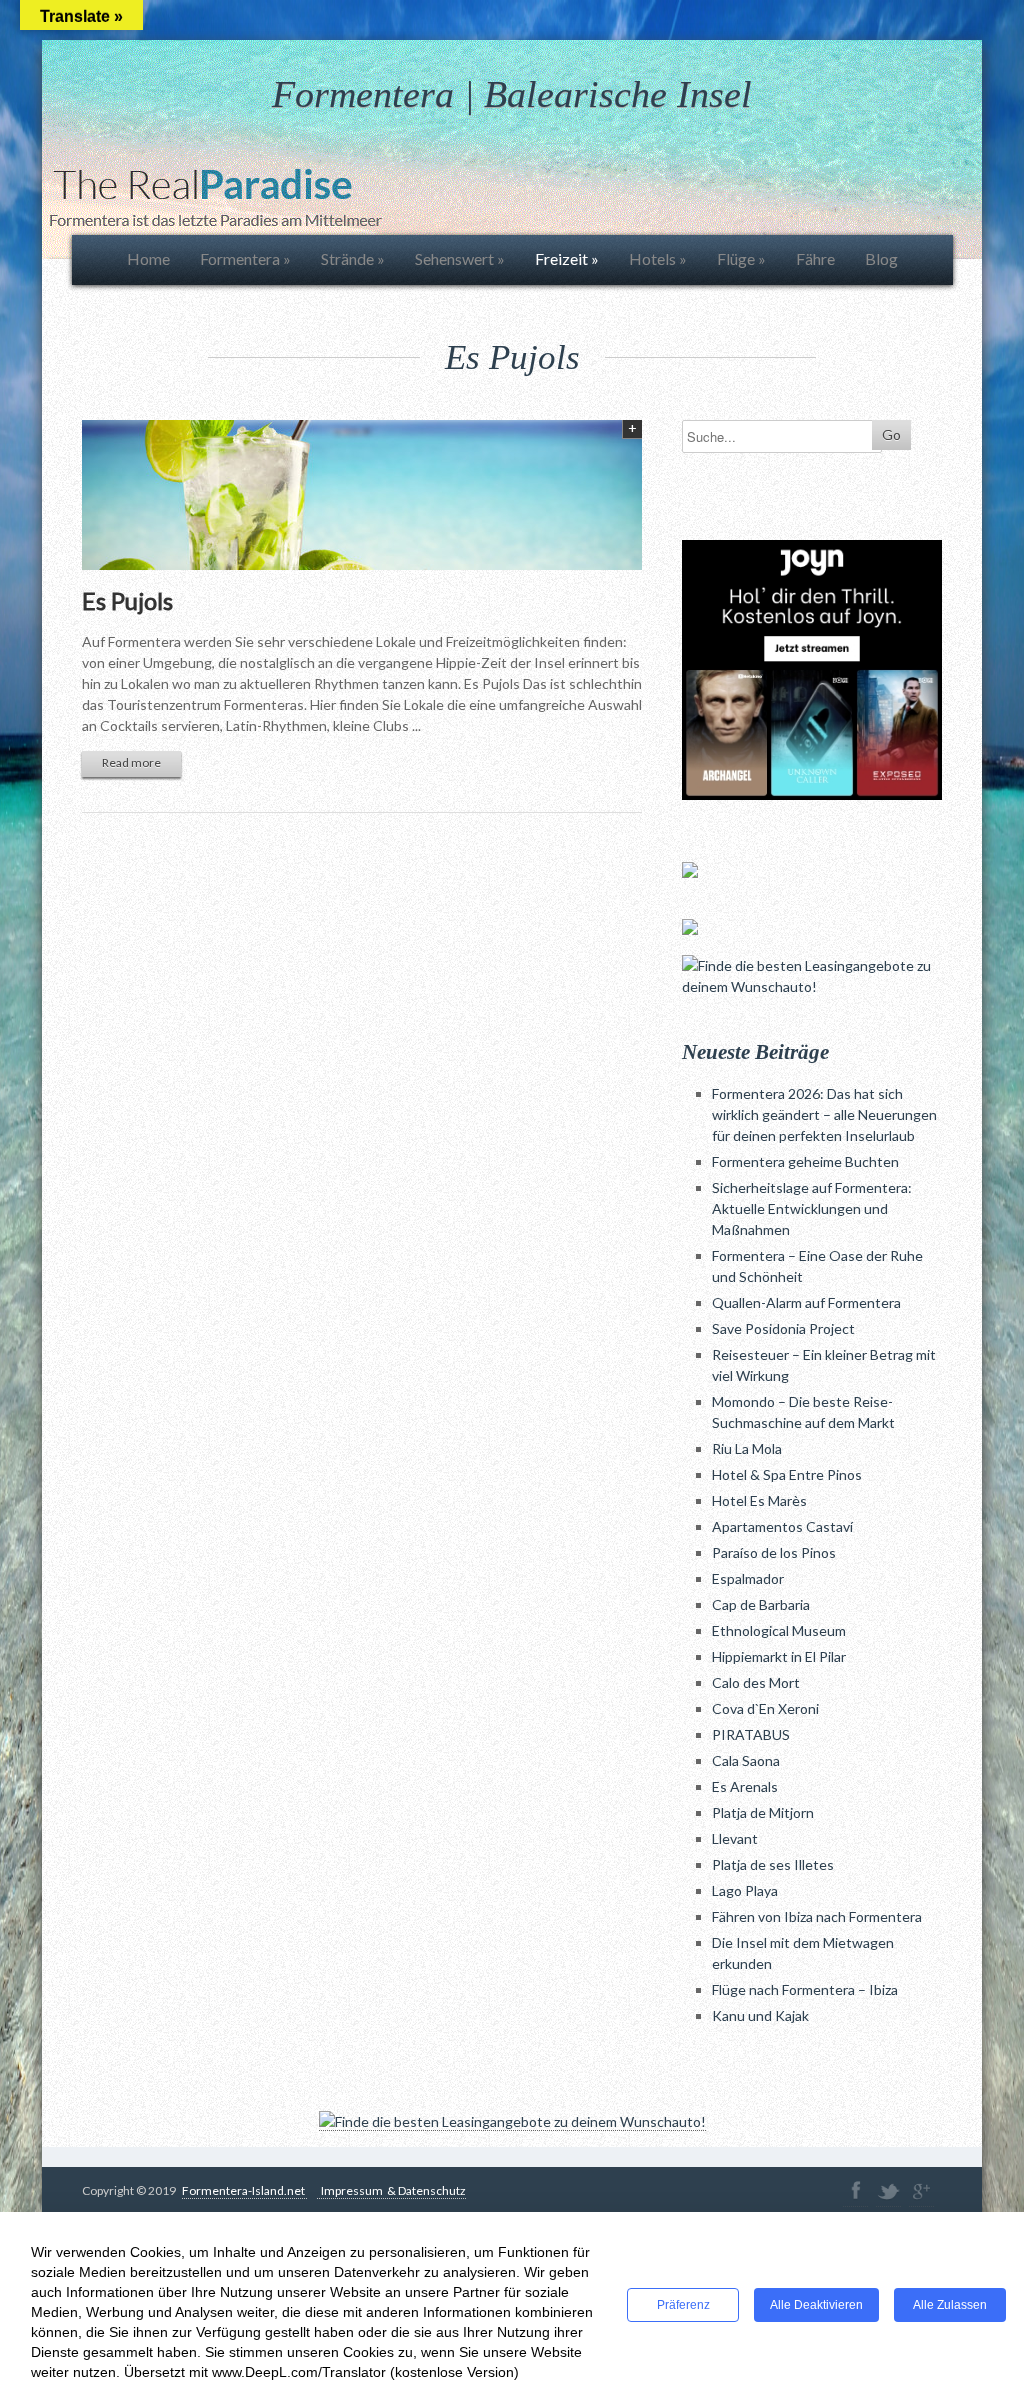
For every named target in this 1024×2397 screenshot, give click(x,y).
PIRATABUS (751, 1734)
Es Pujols (127, 600)
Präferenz (683, 2305)
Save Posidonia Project (783, 1328)
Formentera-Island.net (244, 2190)
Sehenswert (460, 258)
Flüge (741, 258)
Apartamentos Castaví (782, 1526)
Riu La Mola (747, 1448)
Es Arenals (745, 1786)
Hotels (658, 258)
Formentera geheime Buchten (805, 1161)
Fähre (815, 258)
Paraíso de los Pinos (774, 1552)
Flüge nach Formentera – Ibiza (805, 1989)
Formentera (245, 258)
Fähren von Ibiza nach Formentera (817, 1916)
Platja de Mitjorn (763, 1812)
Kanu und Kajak (760, 2015)
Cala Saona (746, 1760)
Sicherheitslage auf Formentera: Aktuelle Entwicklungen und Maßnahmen (812, 1208)
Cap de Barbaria (761, 1604)
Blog (881, 258)
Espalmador (748, 1578)
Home (148, 258)
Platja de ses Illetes (773, 1864)
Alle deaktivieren (816, 2305)
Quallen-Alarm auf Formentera (806, 1302)
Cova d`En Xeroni (765, 1708)
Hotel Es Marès (759, 1500)
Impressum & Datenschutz (391, 2190)
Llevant (735, 1838)
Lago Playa (745, 1890)
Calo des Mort (756, 1682)
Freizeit (567, 258)
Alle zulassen (950, 2305)
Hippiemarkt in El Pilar (779, 1656)
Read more (131, 762)
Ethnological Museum (779, 1630)
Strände (353, 258)
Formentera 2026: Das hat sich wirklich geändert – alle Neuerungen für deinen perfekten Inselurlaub (824, 1114)
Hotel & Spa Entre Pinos (787, 1474)
